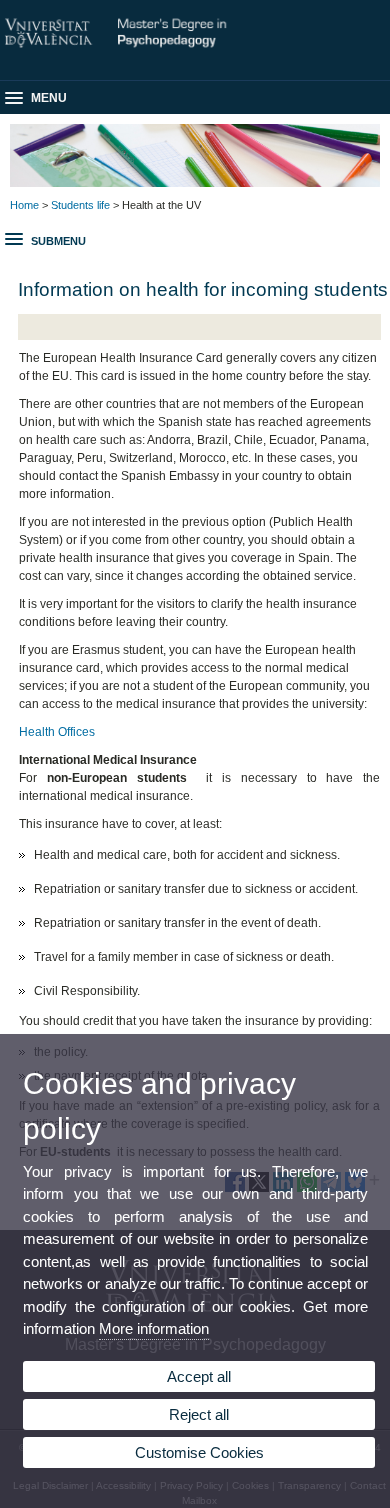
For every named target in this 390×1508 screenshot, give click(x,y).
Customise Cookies (199, 1452)
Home (24, 205)
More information (154, 1328)
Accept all (199, 1376)
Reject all (199, 1414)
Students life (80, 205)
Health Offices (57, 732)
